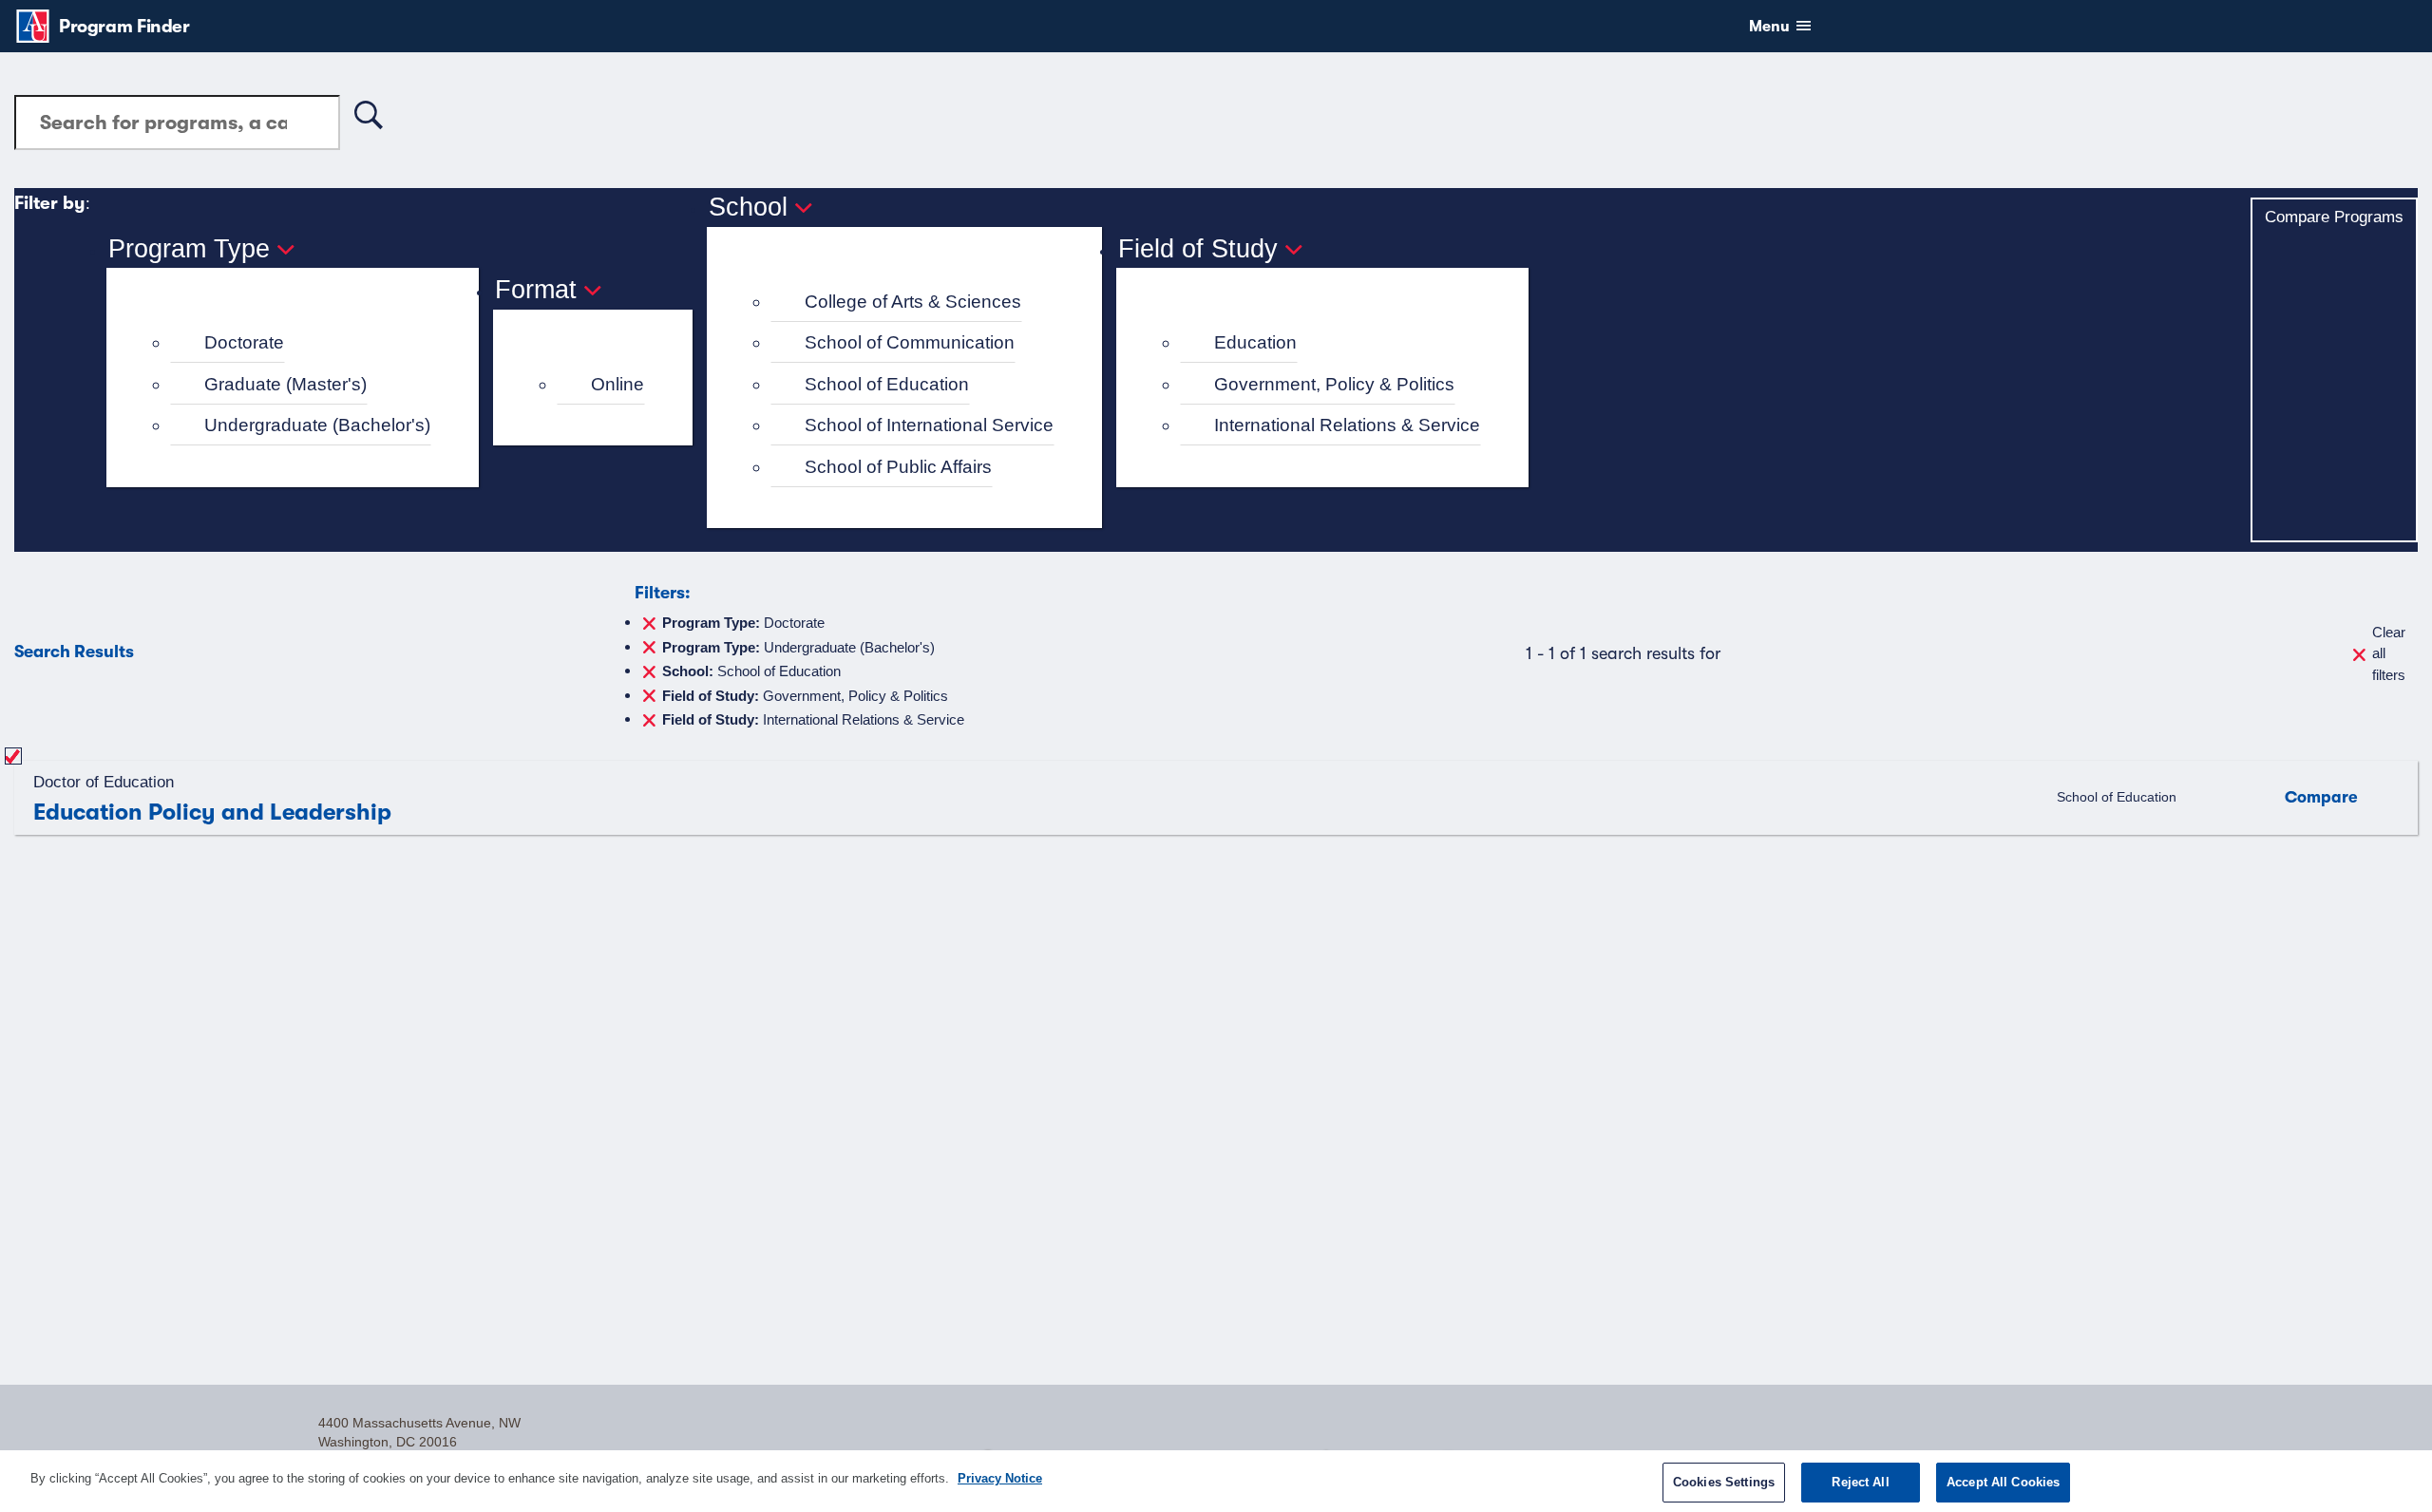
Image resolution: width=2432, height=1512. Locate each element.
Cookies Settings (1724, 1482)
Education (1255, 342)
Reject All (1860, 1482)
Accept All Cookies (2003, 1482)
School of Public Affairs (898, 467)
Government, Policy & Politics (1334, 384)
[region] (1216, 1481)
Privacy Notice (1000, 1478)
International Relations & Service (1347, 425)
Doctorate (244, 342)
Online (617, 384)
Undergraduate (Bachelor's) (317, 425)
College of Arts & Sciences (913, 302)
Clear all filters (2389, 653)
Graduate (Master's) (285, 384)
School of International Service (929, 425)
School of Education (887, 384)
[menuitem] (301, 343)
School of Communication (910, 342)
